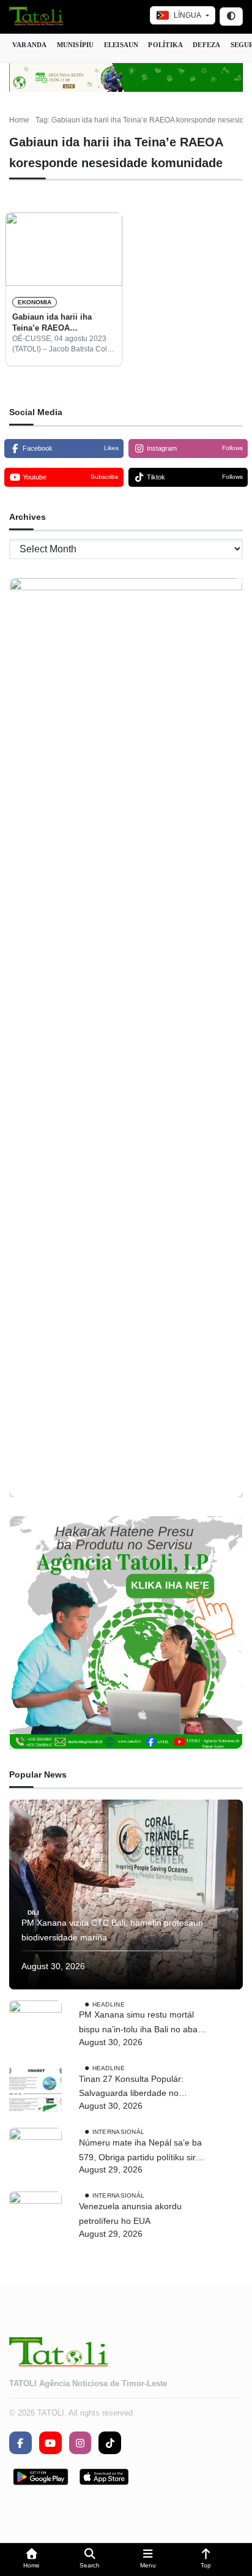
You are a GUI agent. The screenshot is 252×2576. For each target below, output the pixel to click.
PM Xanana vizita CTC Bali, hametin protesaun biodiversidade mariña (112, 1930)
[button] (31, 2560)
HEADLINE (109, 2004)
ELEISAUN (121, 45)
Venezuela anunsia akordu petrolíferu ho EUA (130, 2214)
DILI (33, 1912)
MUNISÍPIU (76, 45)
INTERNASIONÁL (119, 2132)
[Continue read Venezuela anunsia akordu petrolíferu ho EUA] (35, 2218)
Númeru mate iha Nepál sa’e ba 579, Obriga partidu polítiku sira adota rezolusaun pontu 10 (140, 2151)
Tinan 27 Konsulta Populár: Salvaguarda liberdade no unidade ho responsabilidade (135, 2088)
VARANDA (30, 45)
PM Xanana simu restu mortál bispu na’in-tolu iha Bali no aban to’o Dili (141, 2023)
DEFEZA (206, 45)
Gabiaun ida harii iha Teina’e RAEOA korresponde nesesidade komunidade (59, 323)
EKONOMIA (35, 302)
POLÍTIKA (165, 45)
